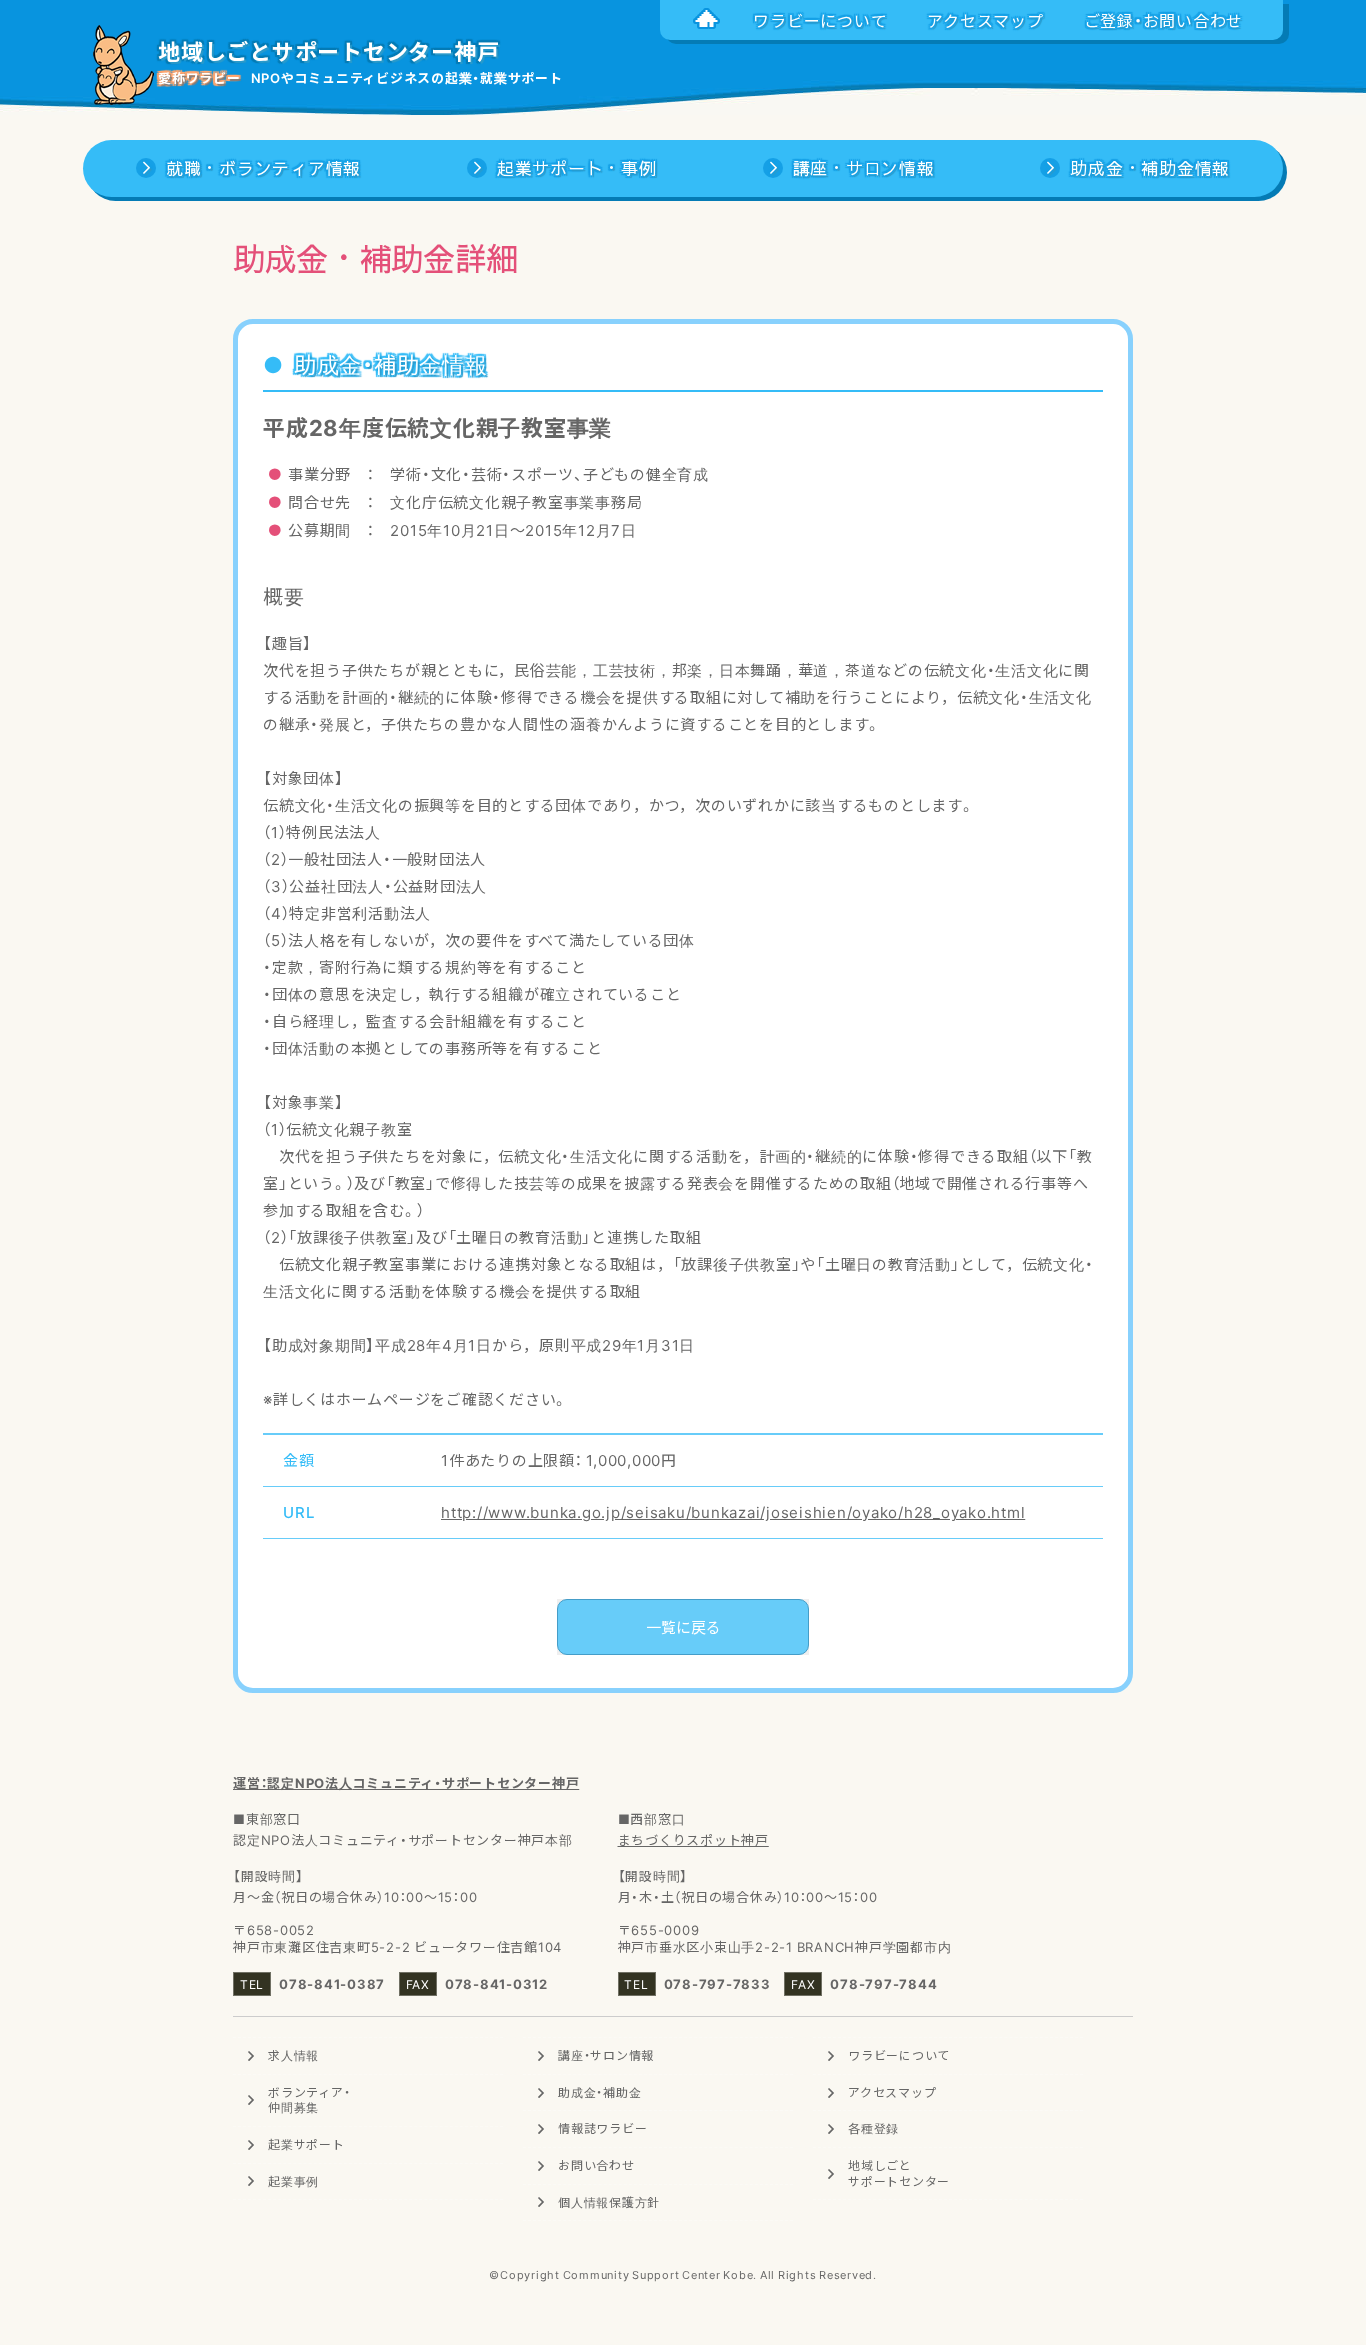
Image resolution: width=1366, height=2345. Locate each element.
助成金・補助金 (599, 2092)
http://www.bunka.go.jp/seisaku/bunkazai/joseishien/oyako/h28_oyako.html (733, 1512)
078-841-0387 (332, 1983)
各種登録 (873, 2128)
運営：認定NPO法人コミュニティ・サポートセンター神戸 (406, 1782)
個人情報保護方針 (609, 2202)
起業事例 (293, 2181)
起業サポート (306, 2144)
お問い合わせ (596, 2165)
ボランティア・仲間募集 (309, 2100)
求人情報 (293, 2055)
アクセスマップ (892, 2092)
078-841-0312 (496, 1983)
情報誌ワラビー (602, 2128)
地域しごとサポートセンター (899, 2173)
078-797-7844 (883, 1983)
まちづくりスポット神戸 (693, 1839)
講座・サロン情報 (606, 2055)
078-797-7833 (717, 1983)
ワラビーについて (899, 2055)
